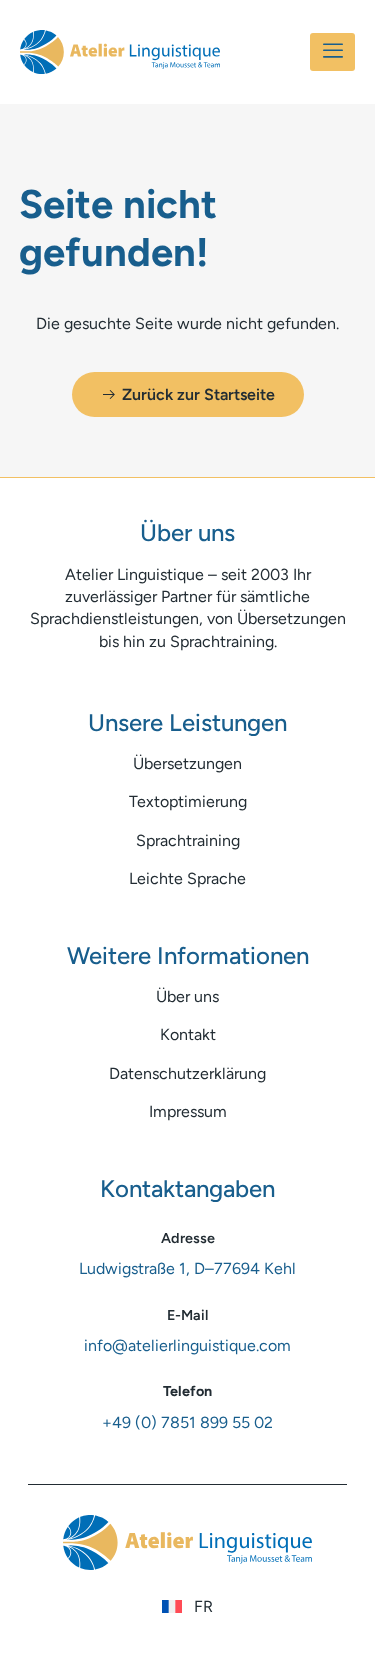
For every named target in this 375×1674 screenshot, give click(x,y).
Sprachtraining (188, 840)
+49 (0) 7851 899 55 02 (187, 1422)
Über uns (187, 996)
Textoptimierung (188, 801)
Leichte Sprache (187, 878)
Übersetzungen (187, 763)
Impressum (188, 1111)
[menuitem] (187, 1607)
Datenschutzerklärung (187, 1073)
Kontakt (188, 1034)
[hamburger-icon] (332, 52)
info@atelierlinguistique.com (187, 1345)
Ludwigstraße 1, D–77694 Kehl (187, 1268)
